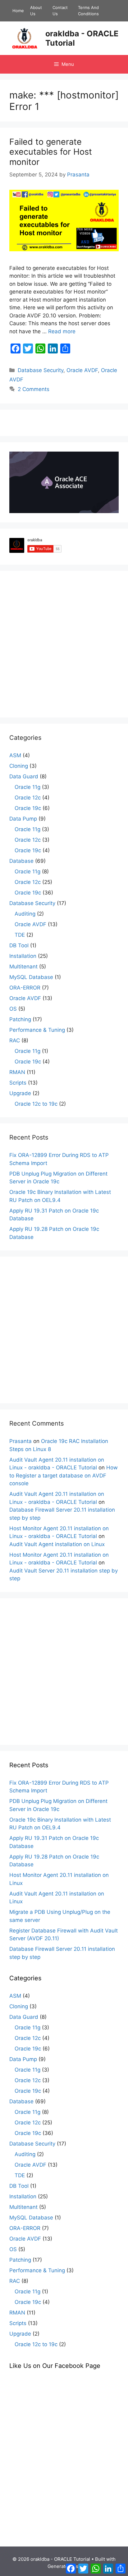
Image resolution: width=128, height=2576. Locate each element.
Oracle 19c (28, 808)
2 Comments (34, 389)
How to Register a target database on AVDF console (64, 1475)
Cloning (19, 766)
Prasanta (21, 1441)
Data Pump (23, 819)
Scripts (18, 1083)
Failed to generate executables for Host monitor (51, 152)
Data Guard (24, 776)
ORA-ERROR (25, 988)
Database (21, 861)
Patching (20, 1019)
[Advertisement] (64, 644)
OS (13, 1009)
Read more (62, 331)
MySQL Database (31, 977)
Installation (23, 956)
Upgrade (20, 1093)
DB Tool (19, 945)
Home (18, 11)
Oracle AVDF (82, 370)
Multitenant (23, 967)
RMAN (17, 1072)
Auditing (25, 914)
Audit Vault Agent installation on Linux (57, 1544)
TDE (20, 935)
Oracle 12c (28, 798)
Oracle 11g (27, 787)
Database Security (41, 370)
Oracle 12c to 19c (36, 1104)
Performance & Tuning (37, 1030)
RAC (15, 1040)
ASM (15, 755)
